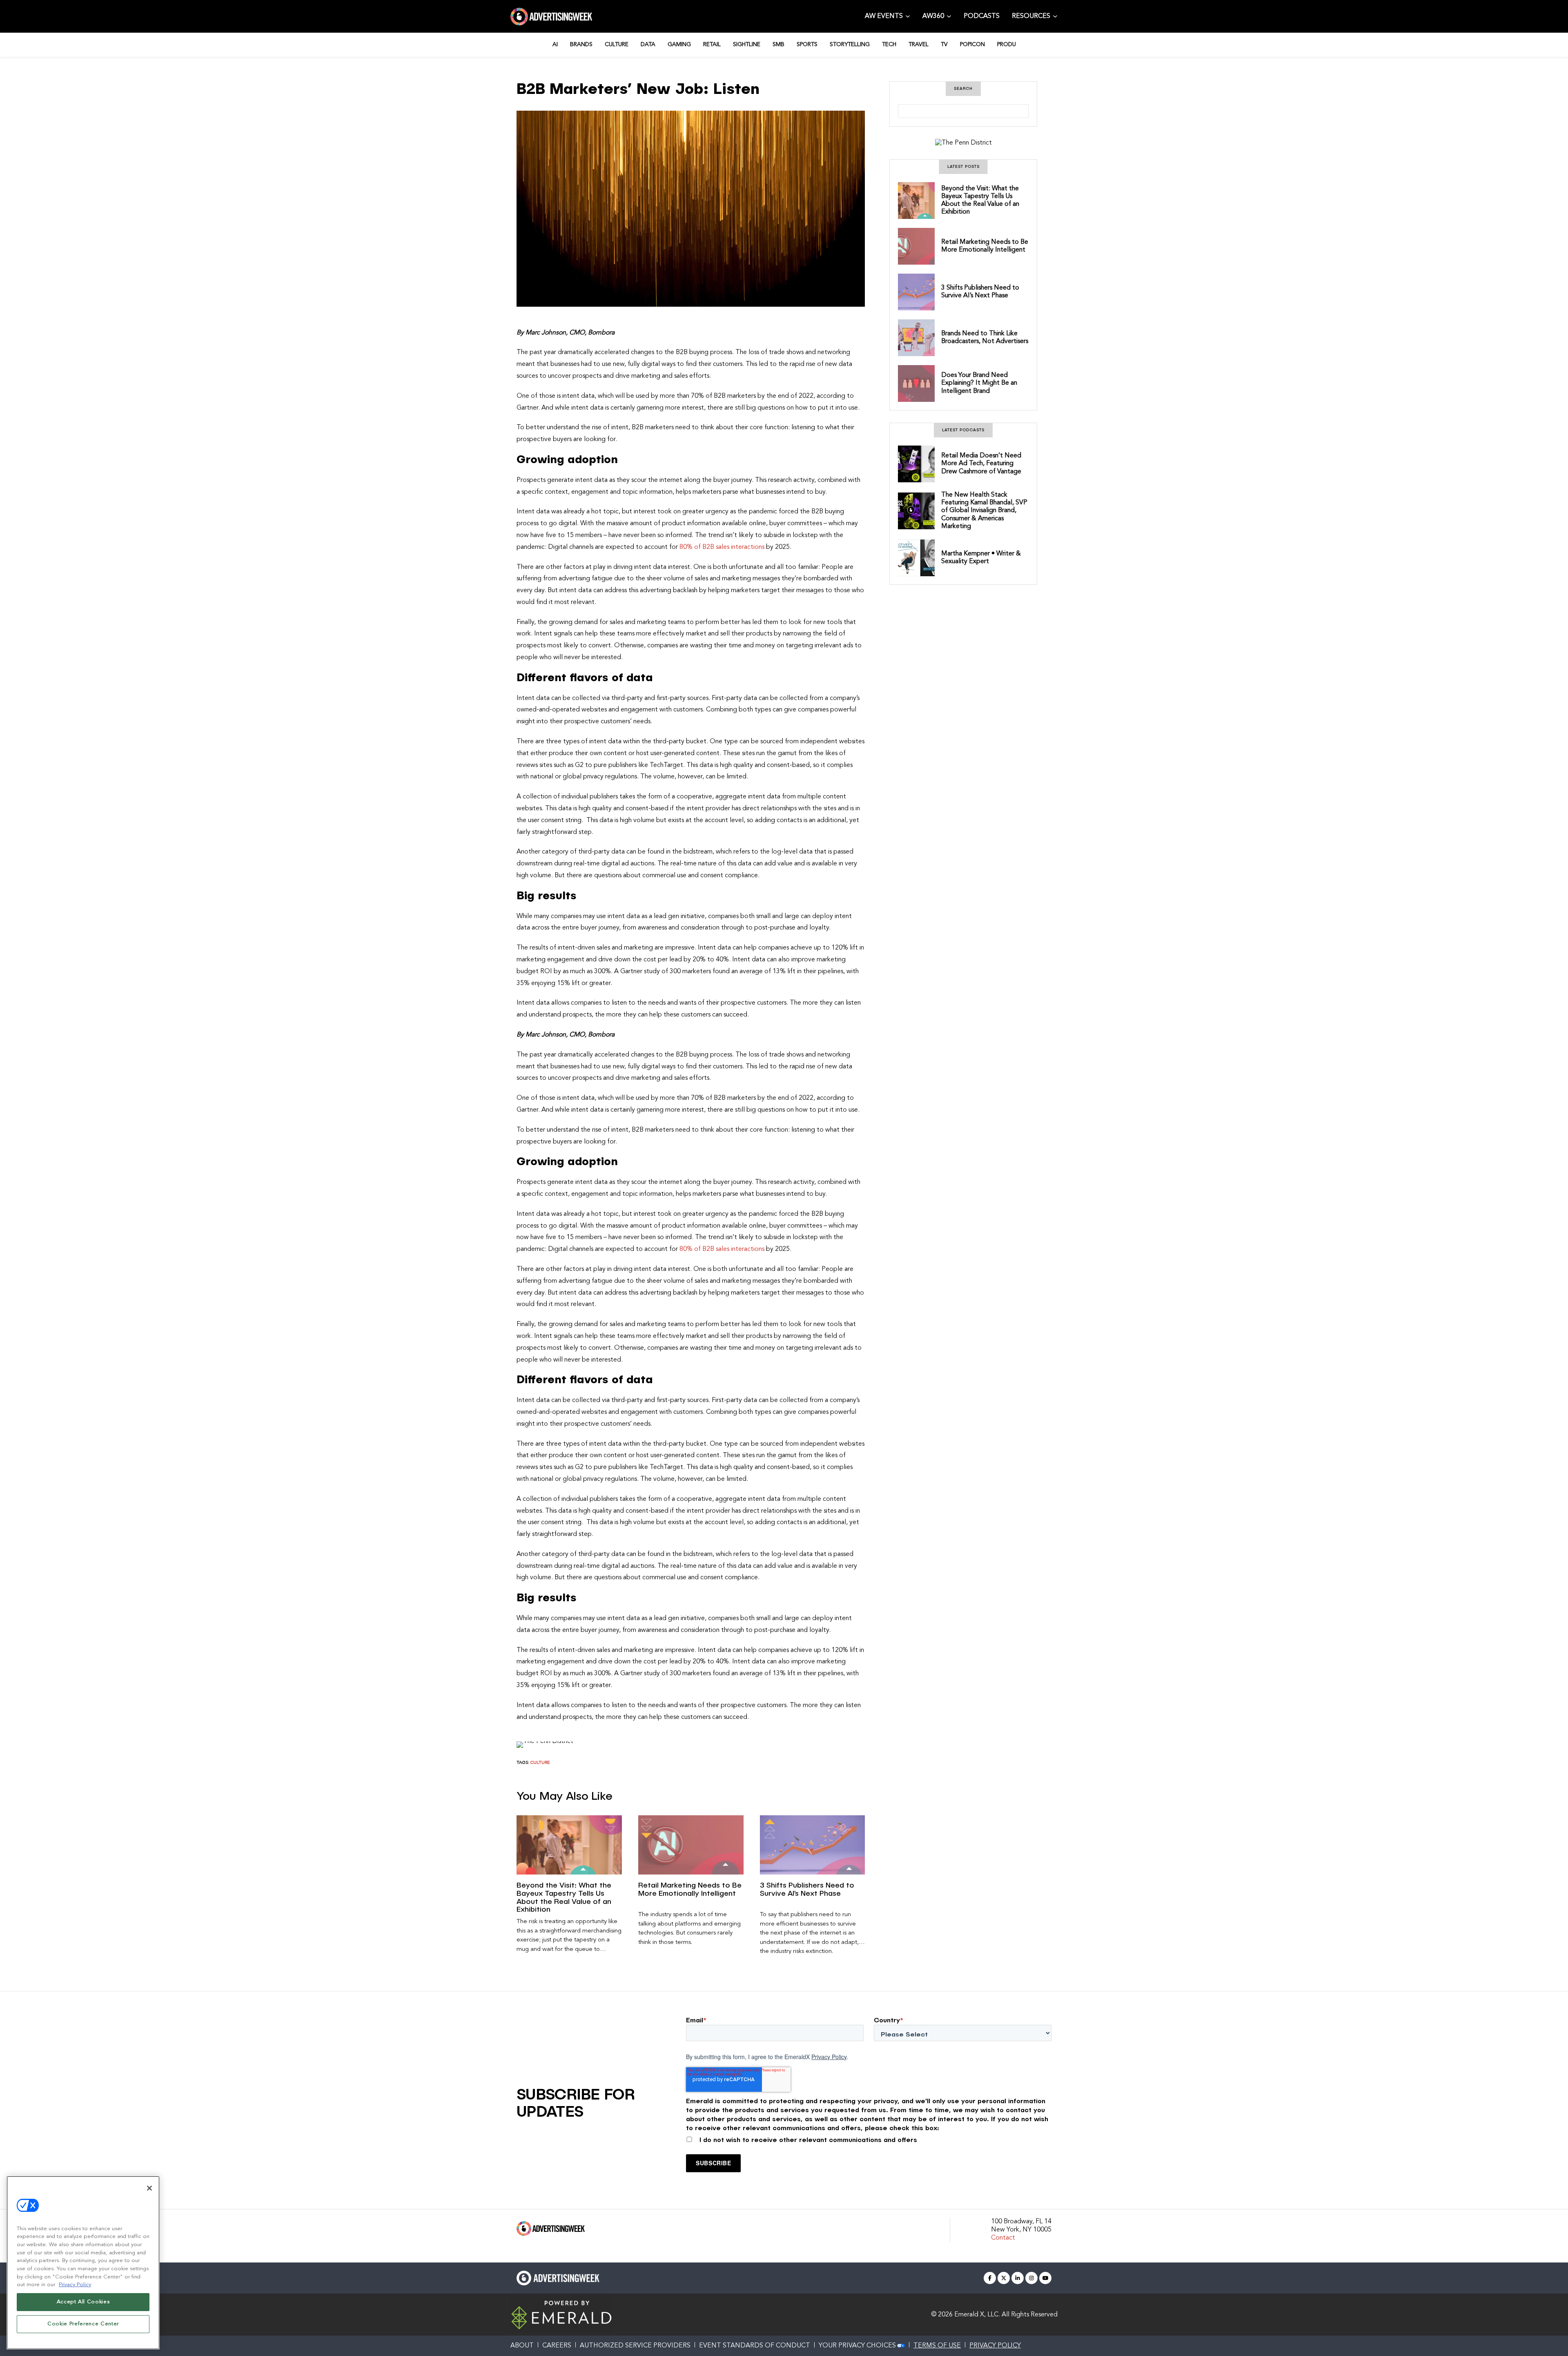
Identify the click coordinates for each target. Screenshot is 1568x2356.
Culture (540, 1763)
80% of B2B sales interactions (722, 547)
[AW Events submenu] (908, 16)
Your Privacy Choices (857, 2346)
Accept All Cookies (83, 2302)
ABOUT (522, 2346)
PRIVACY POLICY (995, 2346)
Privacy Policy (829, 2057)
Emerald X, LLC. (977, 2315)
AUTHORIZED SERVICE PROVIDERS (635, 2346)
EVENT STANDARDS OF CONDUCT (755, 2346)
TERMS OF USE (937, 2346)
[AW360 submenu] (949, 16)
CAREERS (557, 2346)
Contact (1003, 2238)
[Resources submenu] (1055, 16)
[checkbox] (869, 2138)
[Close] (149, 2188)
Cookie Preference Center (83, 2324)
